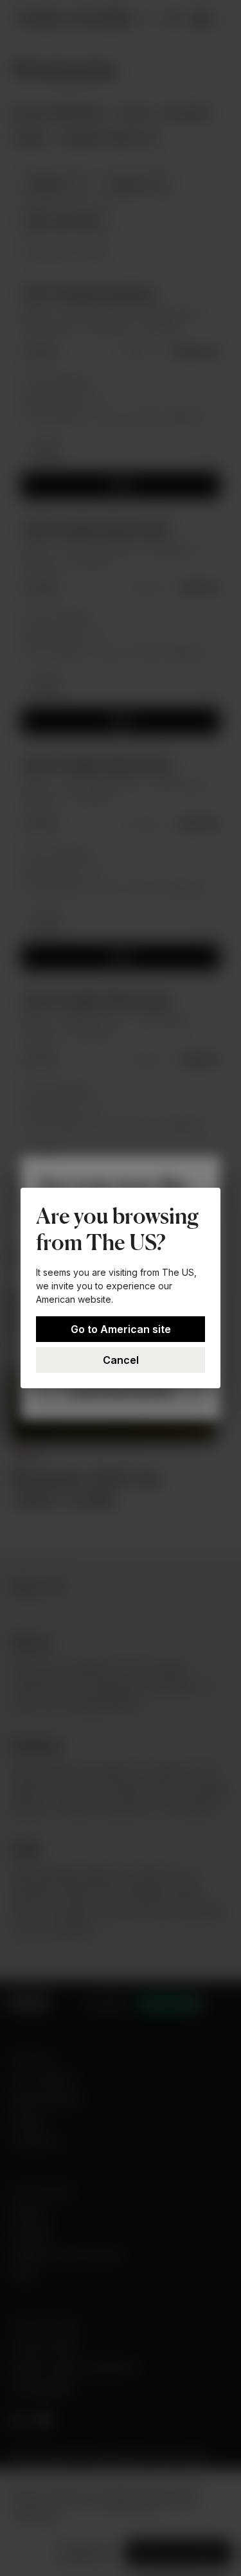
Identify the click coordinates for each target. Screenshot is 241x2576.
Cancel (121, 1360)
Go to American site (121, 1329)
